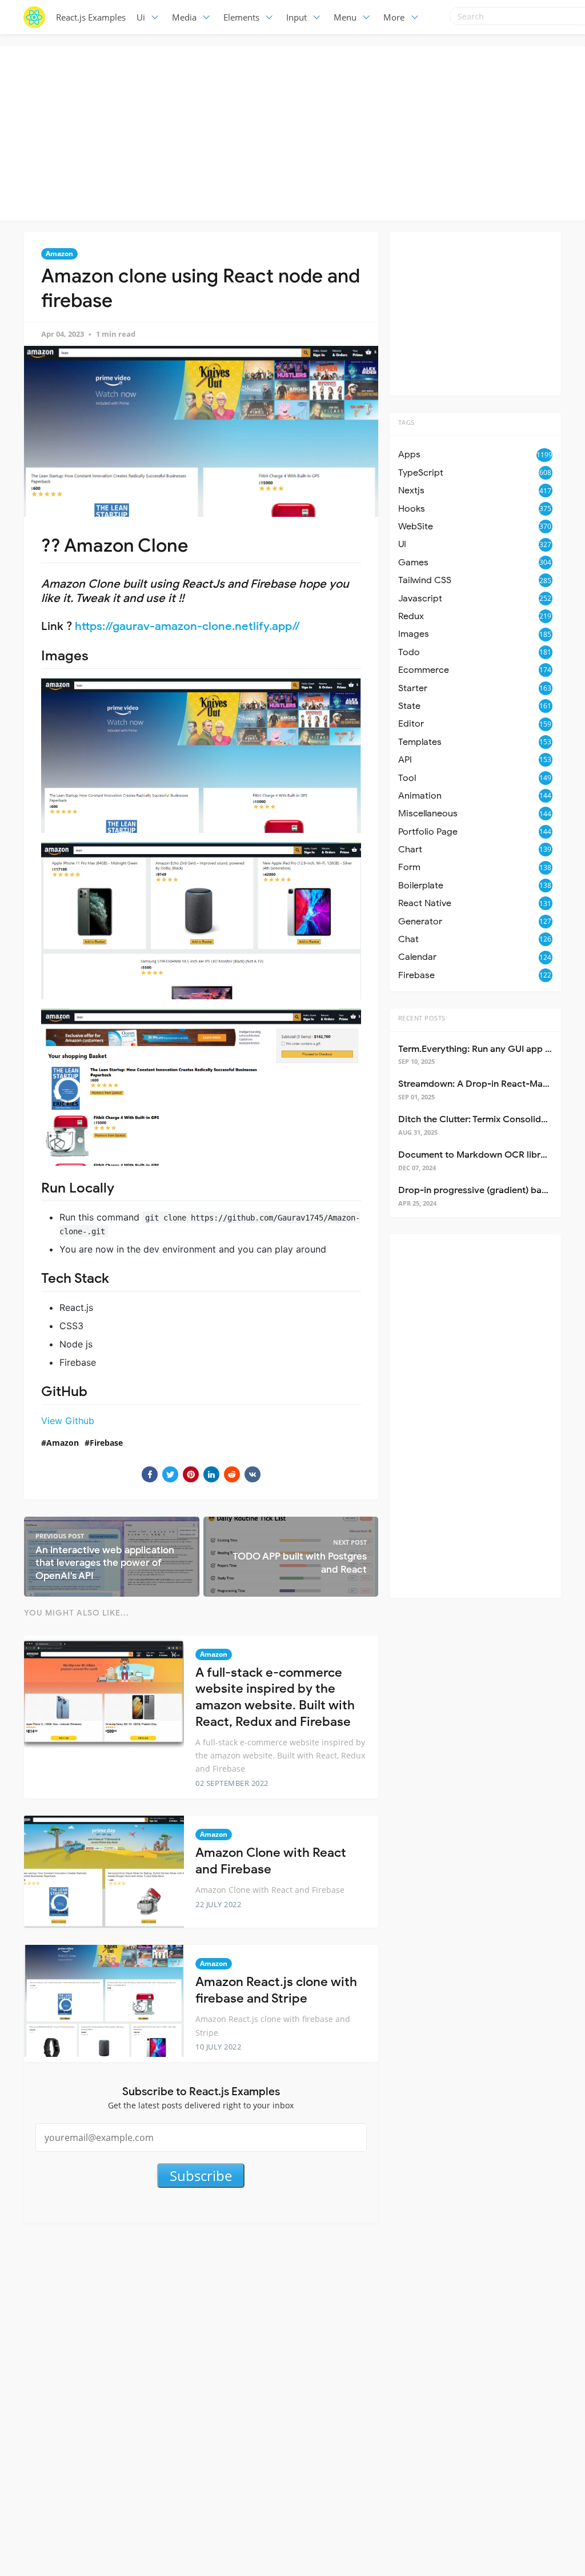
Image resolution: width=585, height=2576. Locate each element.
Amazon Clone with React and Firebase (271, 1861)
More (394, 17)
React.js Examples (91, 17)
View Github (68, 1421)
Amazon (59, 254)
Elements (241, 17)
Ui (141, 17)
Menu (345, 17)
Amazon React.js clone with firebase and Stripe (276, 1990)
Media (184, 17)
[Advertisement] (295, 131)
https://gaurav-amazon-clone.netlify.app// (187, 626)
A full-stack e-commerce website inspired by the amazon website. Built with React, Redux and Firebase (275, 1697)
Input (296, 17)
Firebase (106, 1443)
